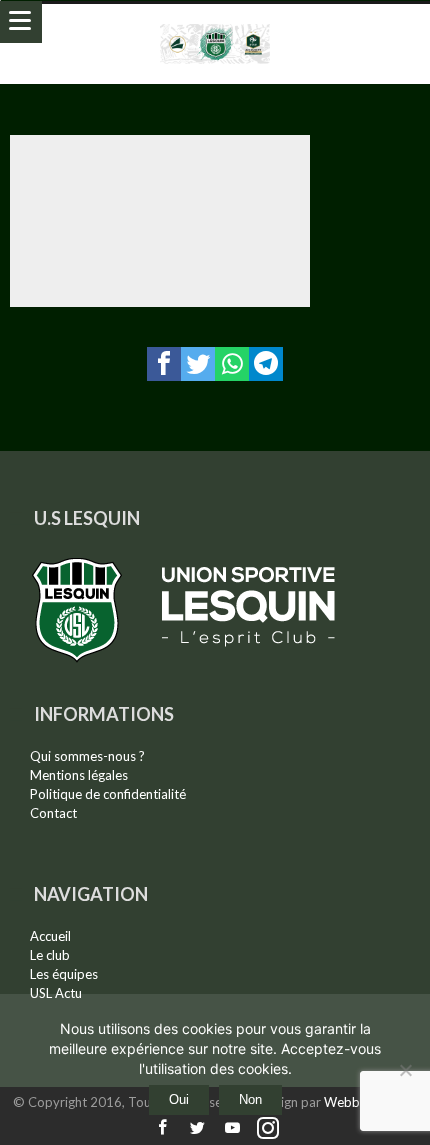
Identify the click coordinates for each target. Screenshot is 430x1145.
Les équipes (64, 974)
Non (250, 1099)
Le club (50, 955)
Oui (179, 1099)
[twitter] (198, 364)
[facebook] (164, 364)
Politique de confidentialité (108, 794)
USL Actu (56, 993)
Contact (53, 813)
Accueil (50, 936)
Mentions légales (79, 775)
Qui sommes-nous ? (87, 756)
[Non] (405, 1070)
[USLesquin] (215, 23)
